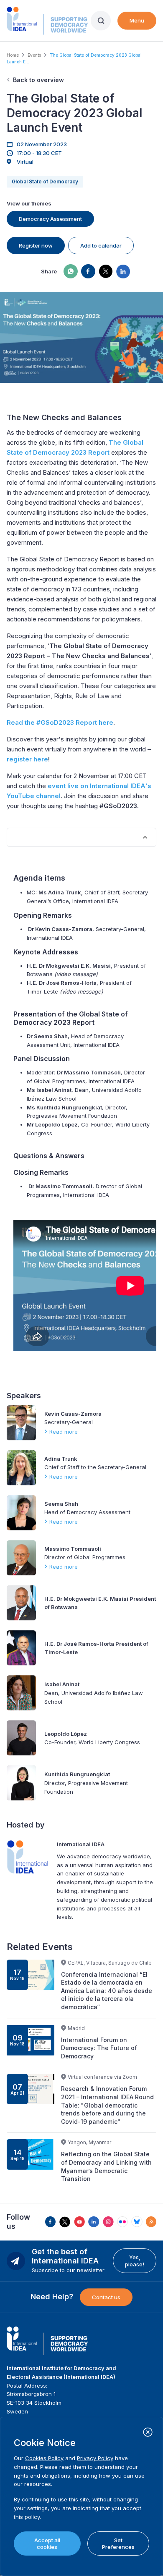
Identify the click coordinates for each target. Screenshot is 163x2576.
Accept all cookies (47, 2543)
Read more (64, 1432)
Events (34, 55)
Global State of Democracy (45, 181)
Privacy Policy (95, 2458)
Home (13, 55)
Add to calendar (101, 245)
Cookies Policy (44, 2458)
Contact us (106, 2297)
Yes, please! (135, 2261)
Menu (137, 20)
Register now (36, 245)
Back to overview (38, 80)
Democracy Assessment (50, 219)
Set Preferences (118, 2543)
